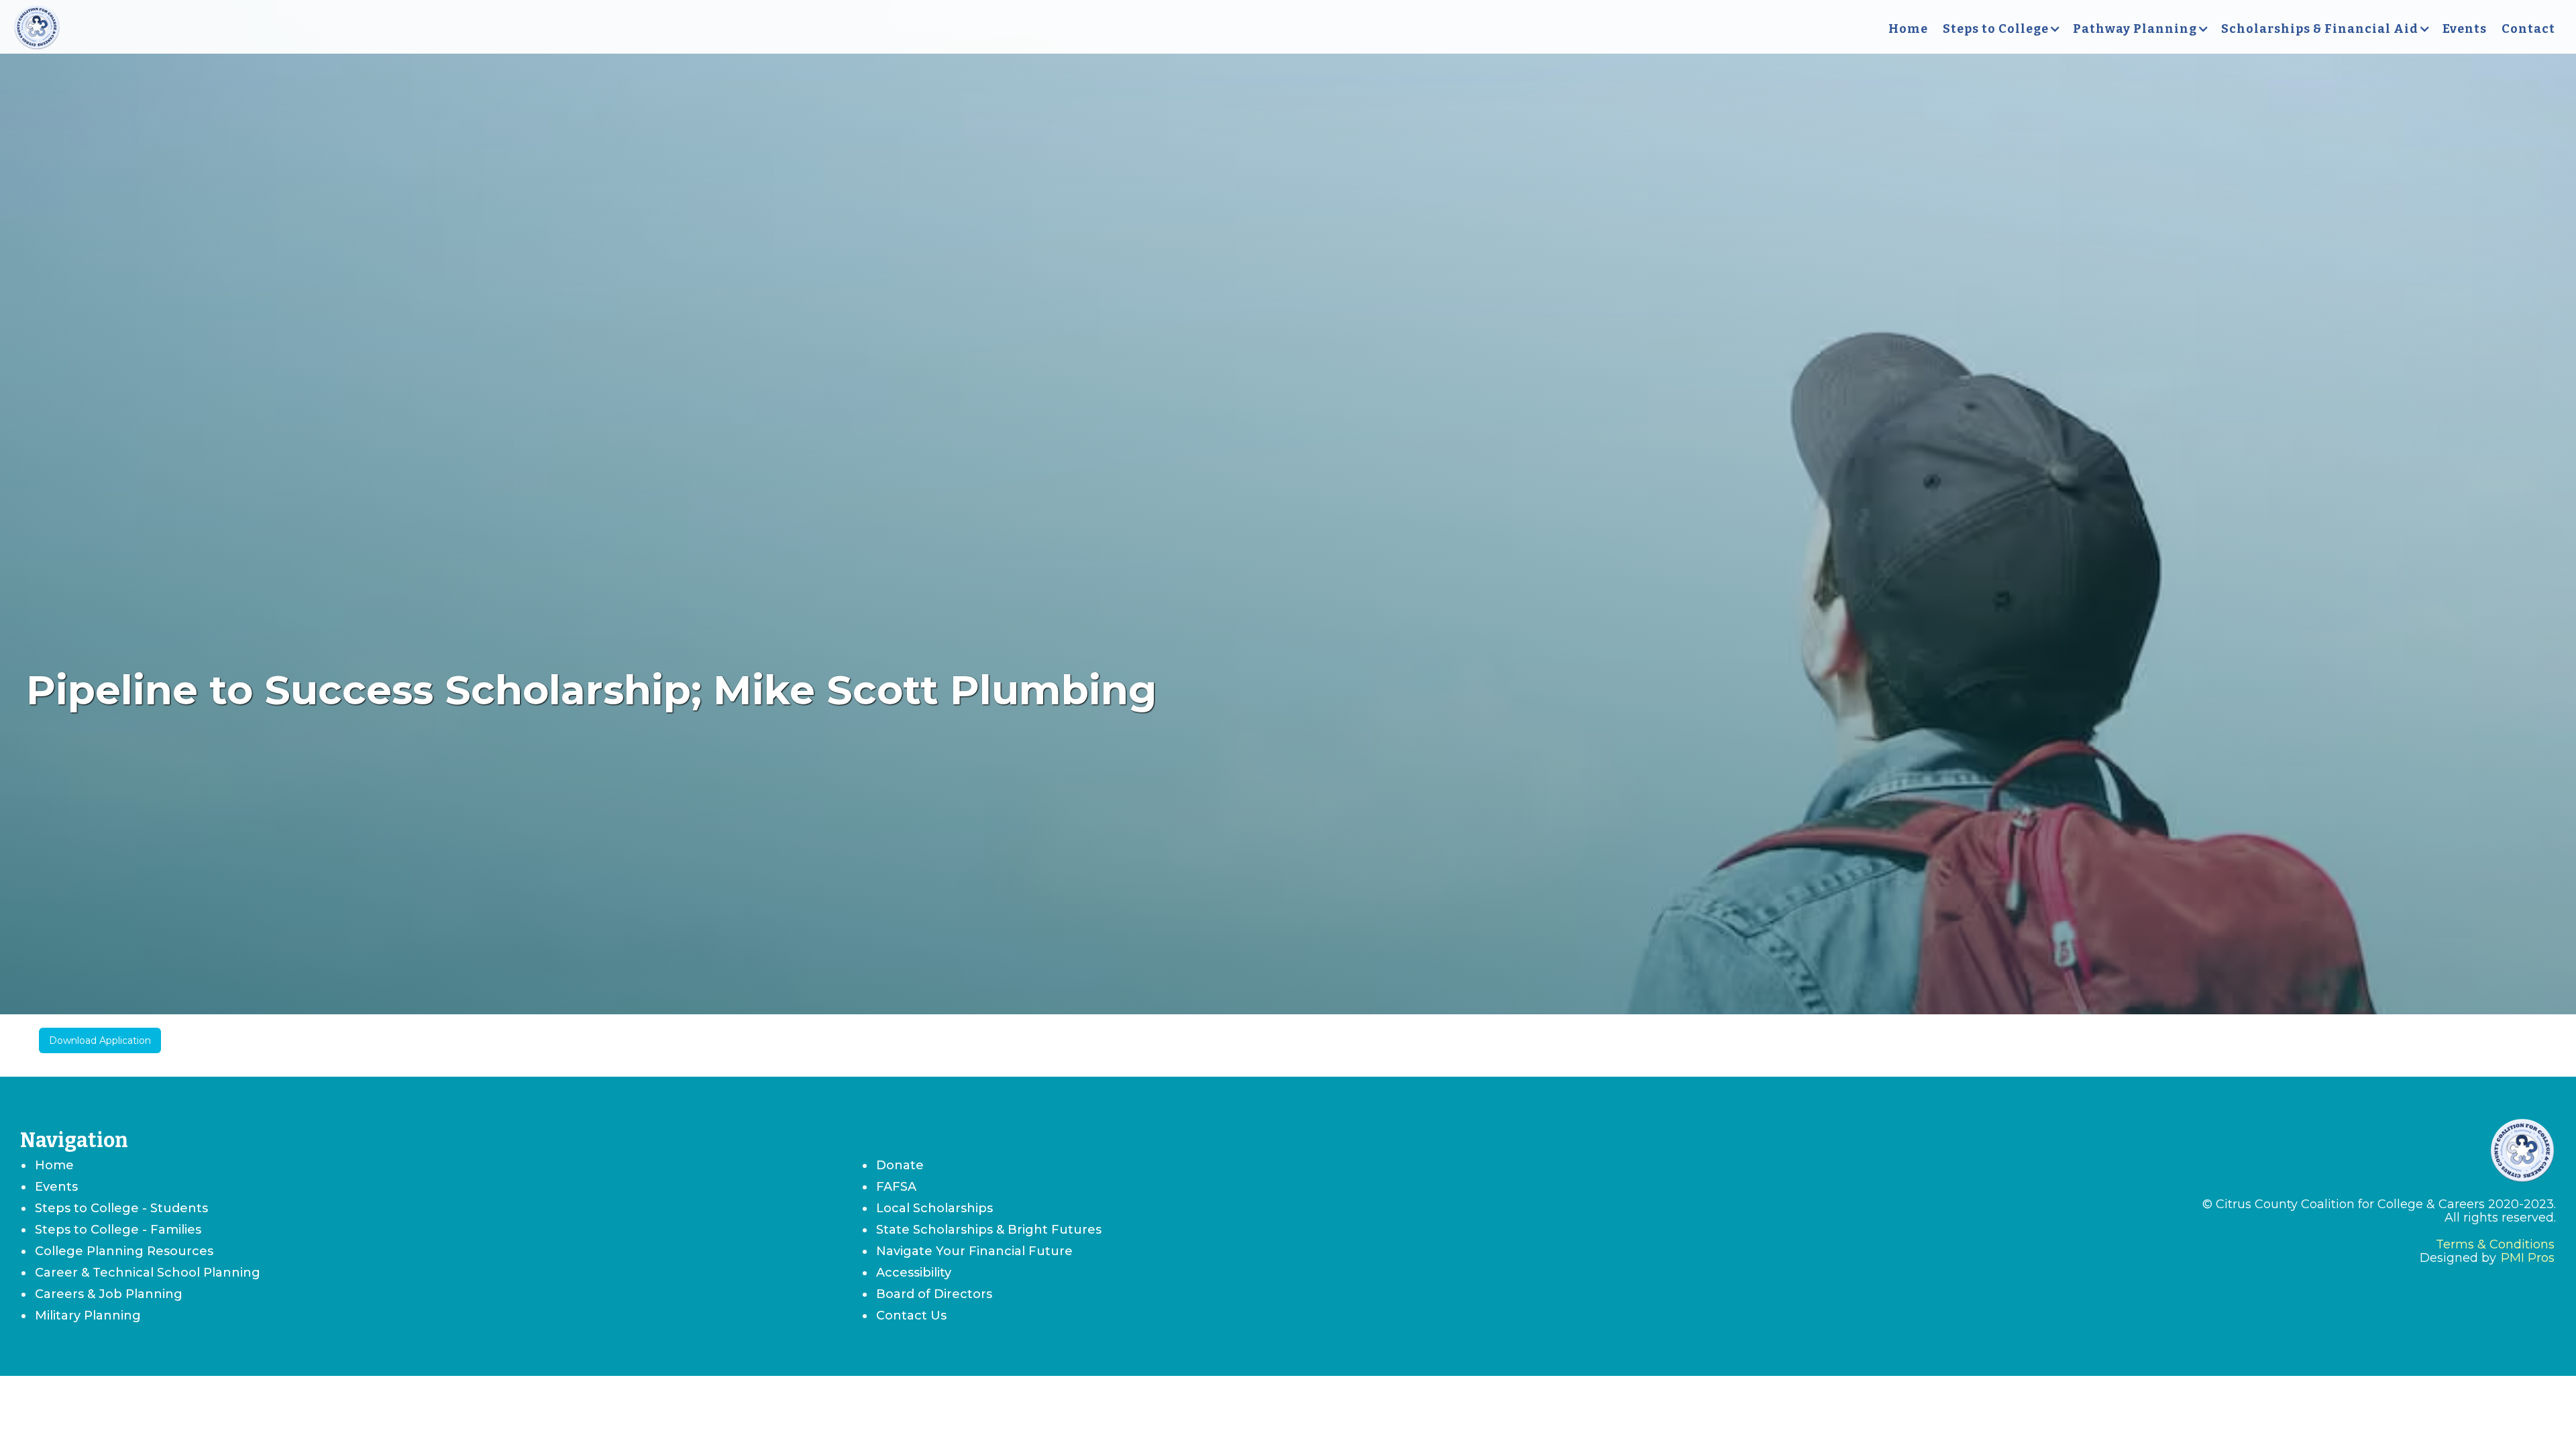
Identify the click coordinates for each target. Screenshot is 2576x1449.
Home (1908, 29)
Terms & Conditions (2495, 1244)
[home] (37, 29)
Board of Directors (934, 1294)
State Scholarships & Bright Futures (989, 1230)
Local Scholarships (934, 1208)
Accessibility (914, 1273)
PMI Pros (2528, 1258)
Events (2465, 29)
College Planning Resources (124, 1251)
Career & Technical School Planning (148, 1273)
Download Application (100, 1040)
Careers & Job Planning (109, 1294)
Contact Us (911, 1316)
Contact (2528, 29)
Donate (900, 1165)
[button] (2000, 29)
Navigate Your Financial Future (974, 1251)
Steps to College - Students (121, 1208)
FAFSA (896, 1187)
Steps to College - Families (118, 1230)
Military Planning (88, 1316)
